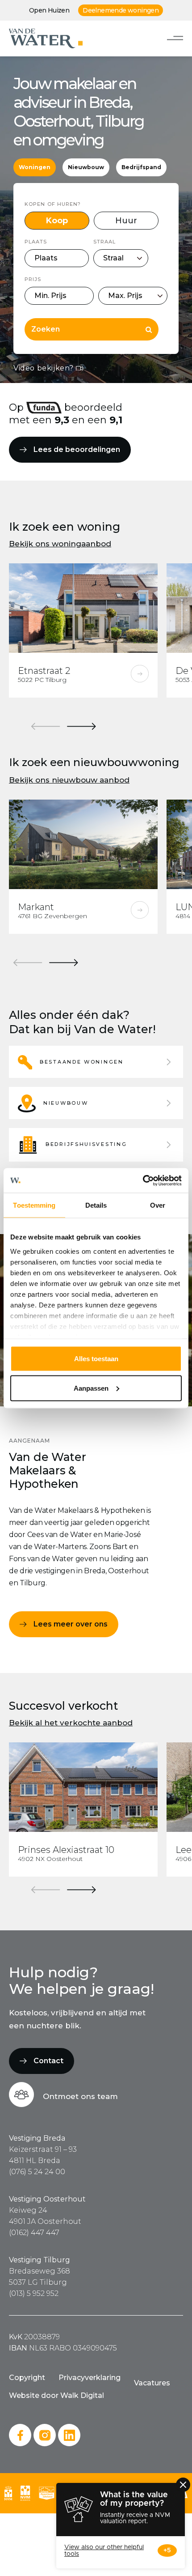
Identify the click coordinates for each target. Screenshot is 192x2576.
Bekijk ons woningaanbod (60, 544)
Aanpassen (91, 1388)
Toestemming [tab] (34, 1205)
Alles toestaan (96, 1359)
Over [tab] (158, 1205)
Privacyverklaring (90, 2378)
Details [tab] (96, 1205)
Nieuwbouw (86, 167)
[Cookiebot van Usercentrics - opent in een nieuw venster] (143, 1180)
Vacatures (152, 2383)
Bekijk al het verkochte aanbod (71, 1723)
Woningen (35, 167)
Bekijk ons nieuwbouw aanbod (69, 780)
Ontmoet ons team (80, 2096)
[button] (96, 1062)
